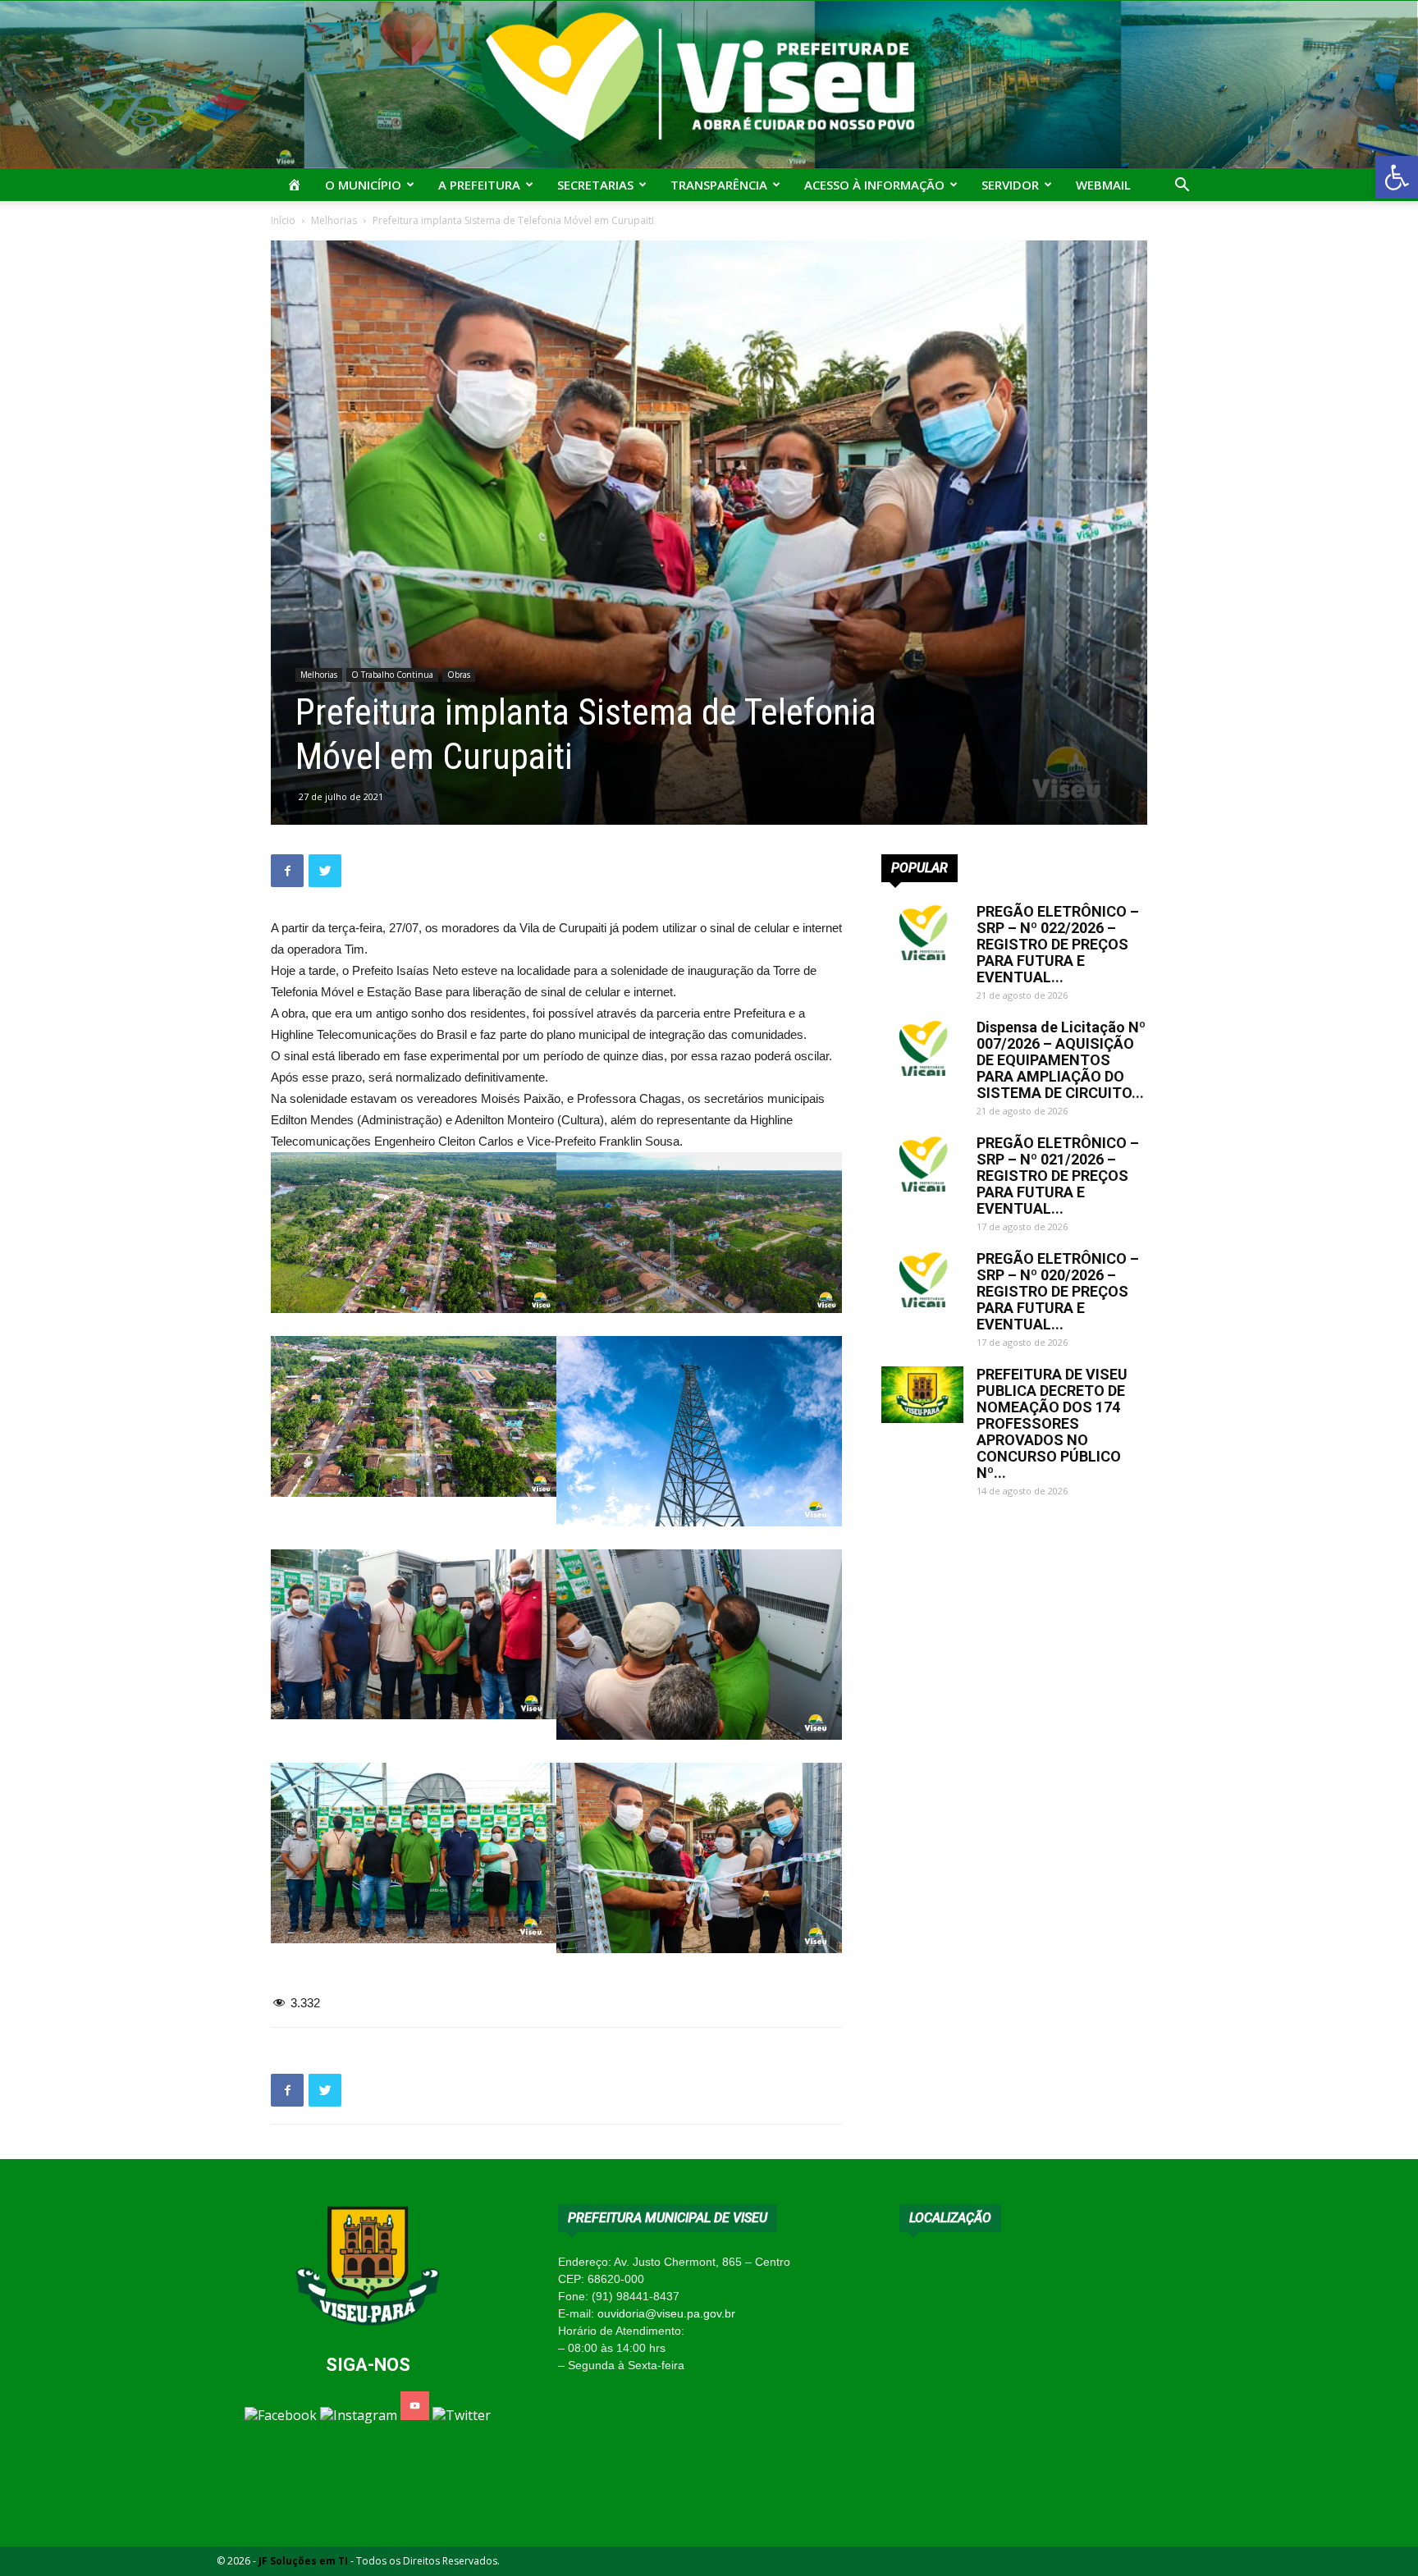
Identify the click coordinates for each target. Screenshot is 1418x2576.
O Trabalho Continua (392, 675)
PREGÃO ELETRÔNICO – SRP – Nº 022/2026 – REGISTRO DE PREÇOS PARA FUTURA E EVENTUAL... (1058, 944)
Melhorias (334, 220)
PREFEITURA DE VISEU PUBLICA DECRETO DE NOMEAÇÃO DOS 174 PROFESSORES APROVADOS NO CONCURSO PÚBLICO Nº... (1052, 1423)
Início (283, 220)
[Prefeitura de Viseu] (709, 85)
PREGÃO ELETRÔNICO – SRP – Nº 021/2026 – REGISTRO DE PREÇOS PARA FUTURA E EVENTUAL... (1058, 1176)
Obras (459, 675)
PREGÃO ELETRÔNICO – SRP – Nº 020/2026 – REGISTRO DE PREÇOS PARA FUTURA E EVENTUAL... (1058, 1291)
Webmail (1103, 185)
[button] (1397, 177)
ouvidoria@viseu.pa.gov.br (666, 2313)
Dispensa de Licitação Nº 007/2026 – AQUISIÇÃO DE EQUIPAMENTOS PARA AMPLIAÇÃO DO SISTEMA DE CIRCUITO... (1061, 1060)
